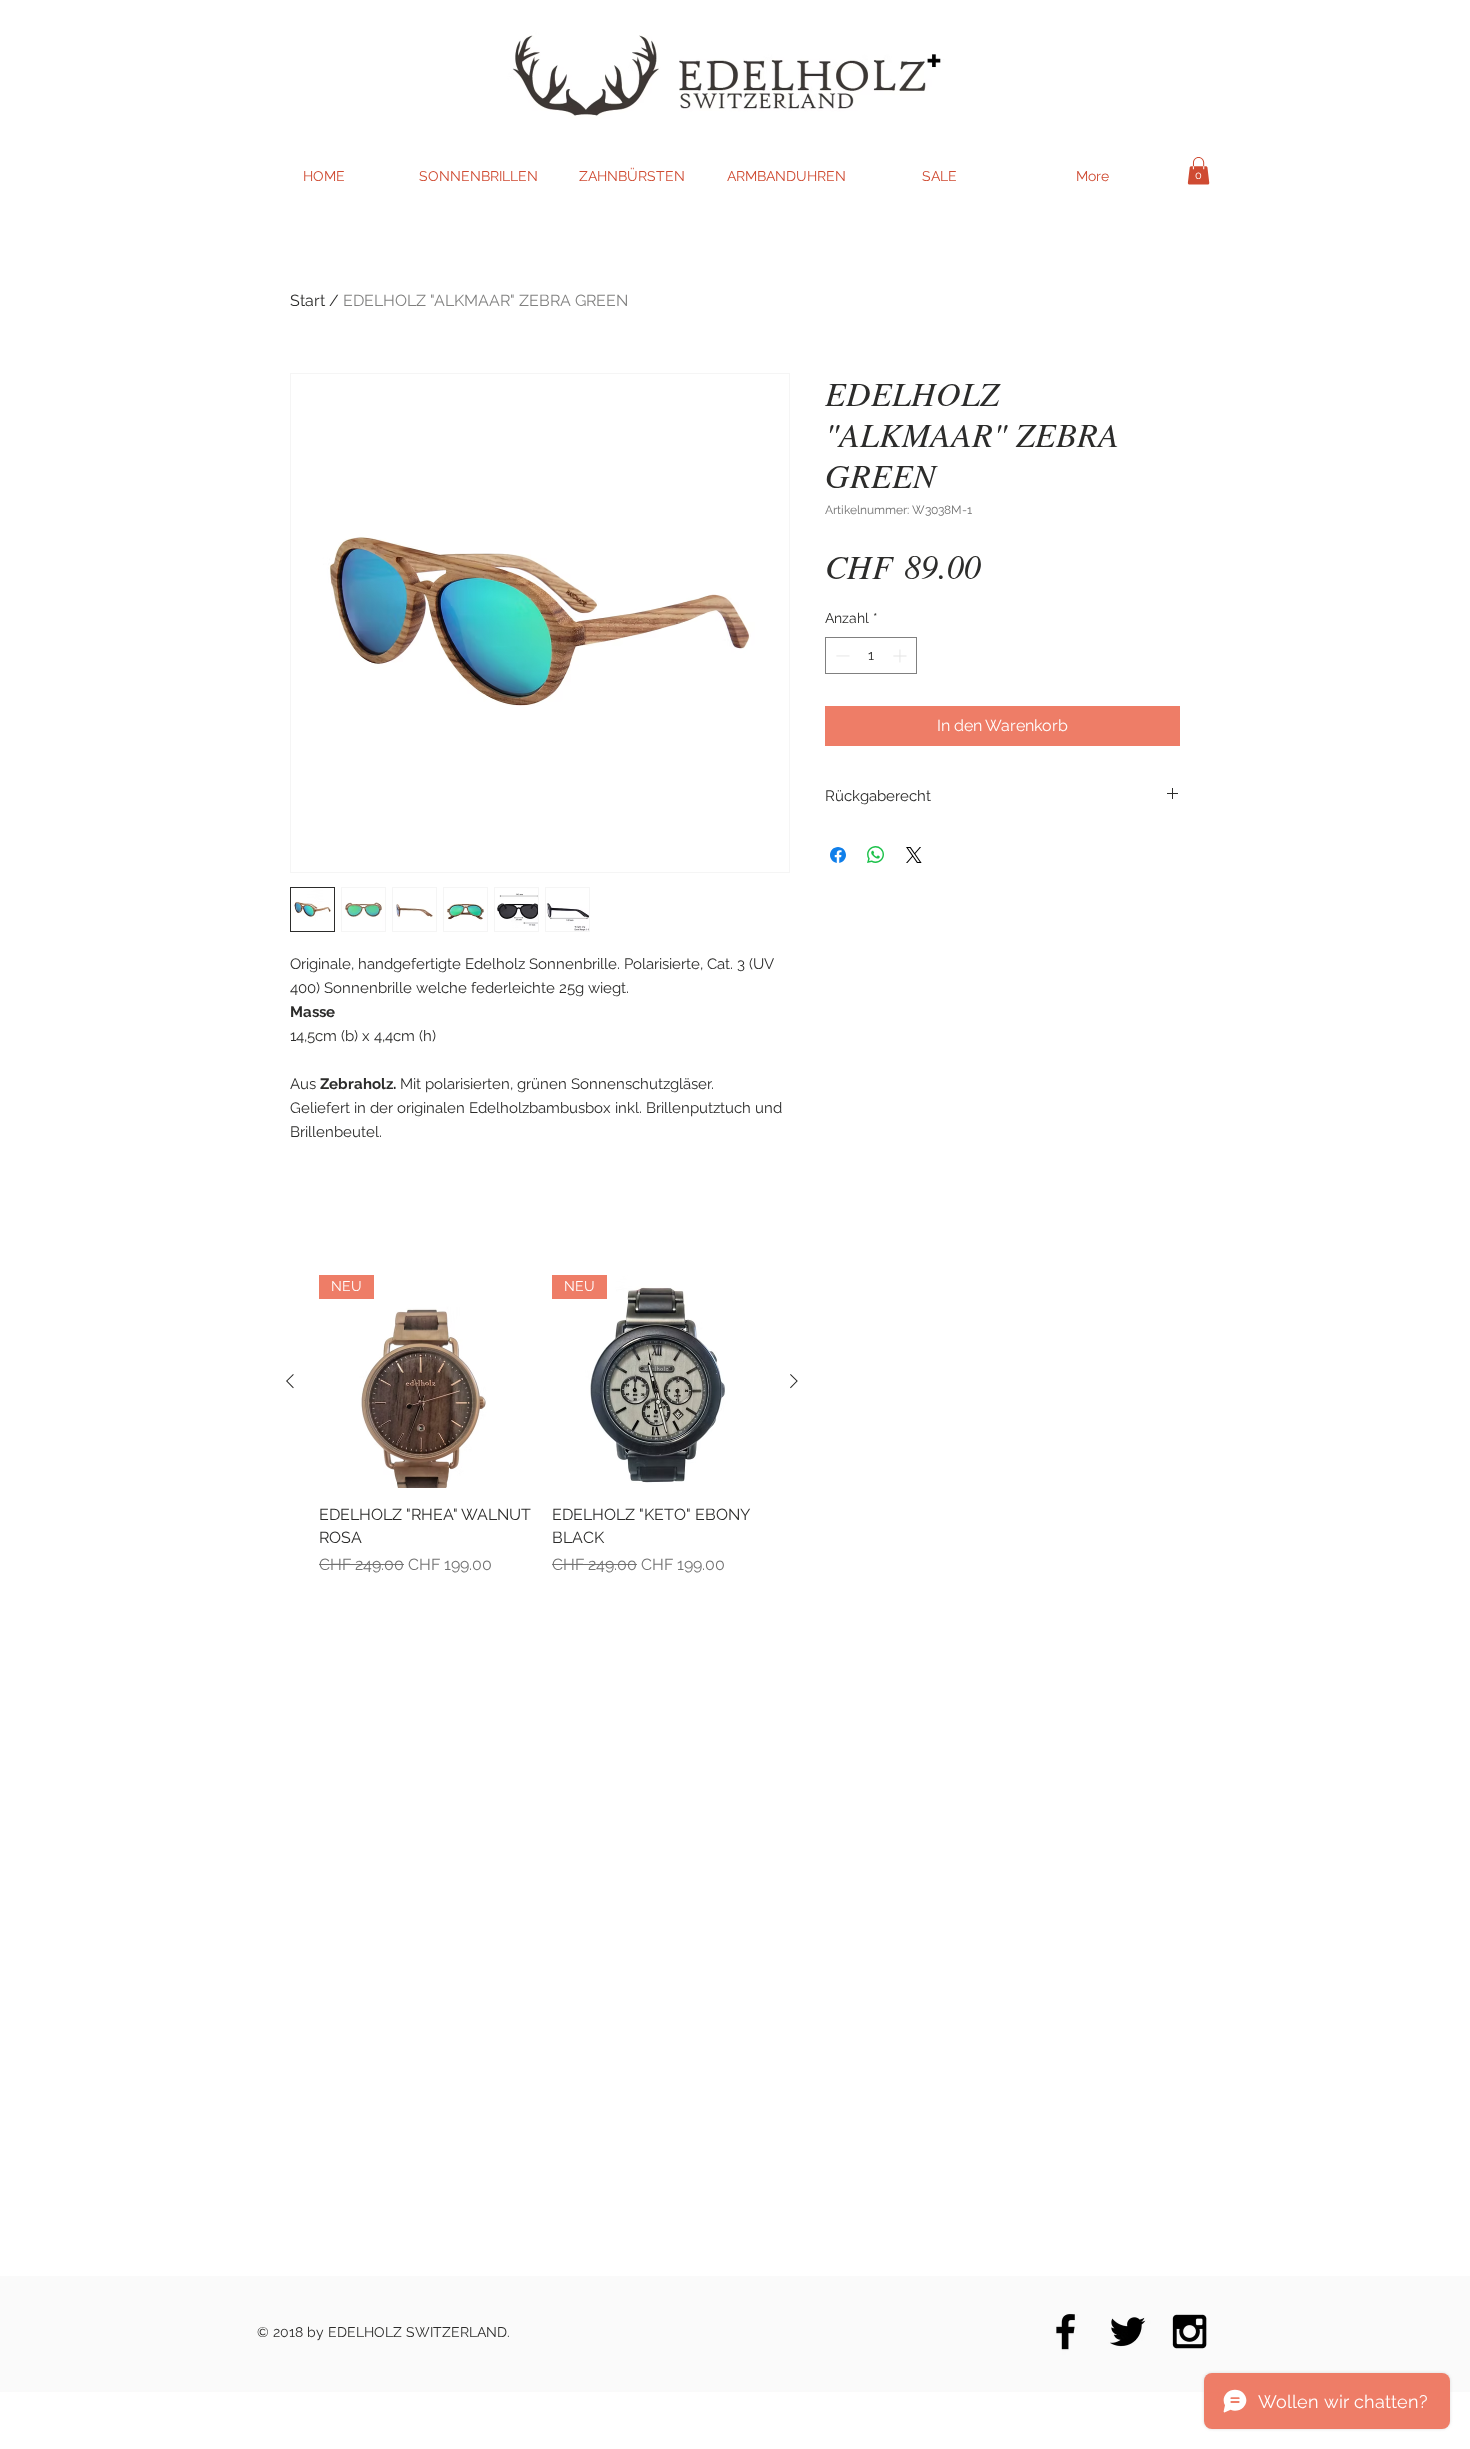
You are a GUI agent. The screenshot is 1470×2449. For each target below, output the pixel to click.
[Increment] (901, 655)
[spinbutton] (871, 655)
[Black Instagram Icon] (1189, 2331)
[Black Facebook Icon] (1065, 2331)
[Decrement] (840, 655)
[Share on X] (914, 855)
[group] (542, 1426)
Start (307, 300)
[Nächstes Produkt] (794, 1381)
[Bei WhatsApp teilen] (876, 855)
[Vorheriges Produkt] (290, 1381)
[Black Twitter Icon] (1127, 2331)
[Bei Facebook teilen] (838, 855)
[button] (1198, 170)
